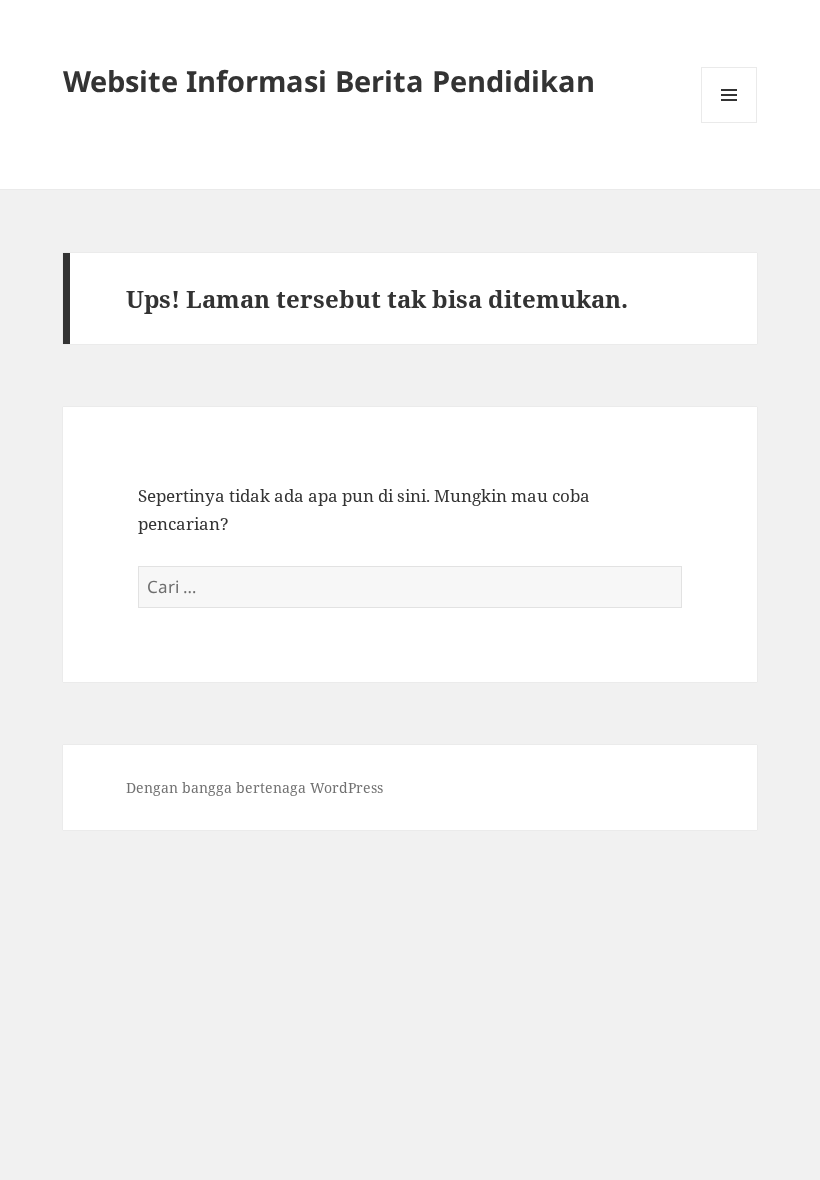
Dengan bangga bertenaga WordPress (254, 787)
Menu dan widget (729, 122)
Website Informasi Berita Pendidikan (329, 80)
